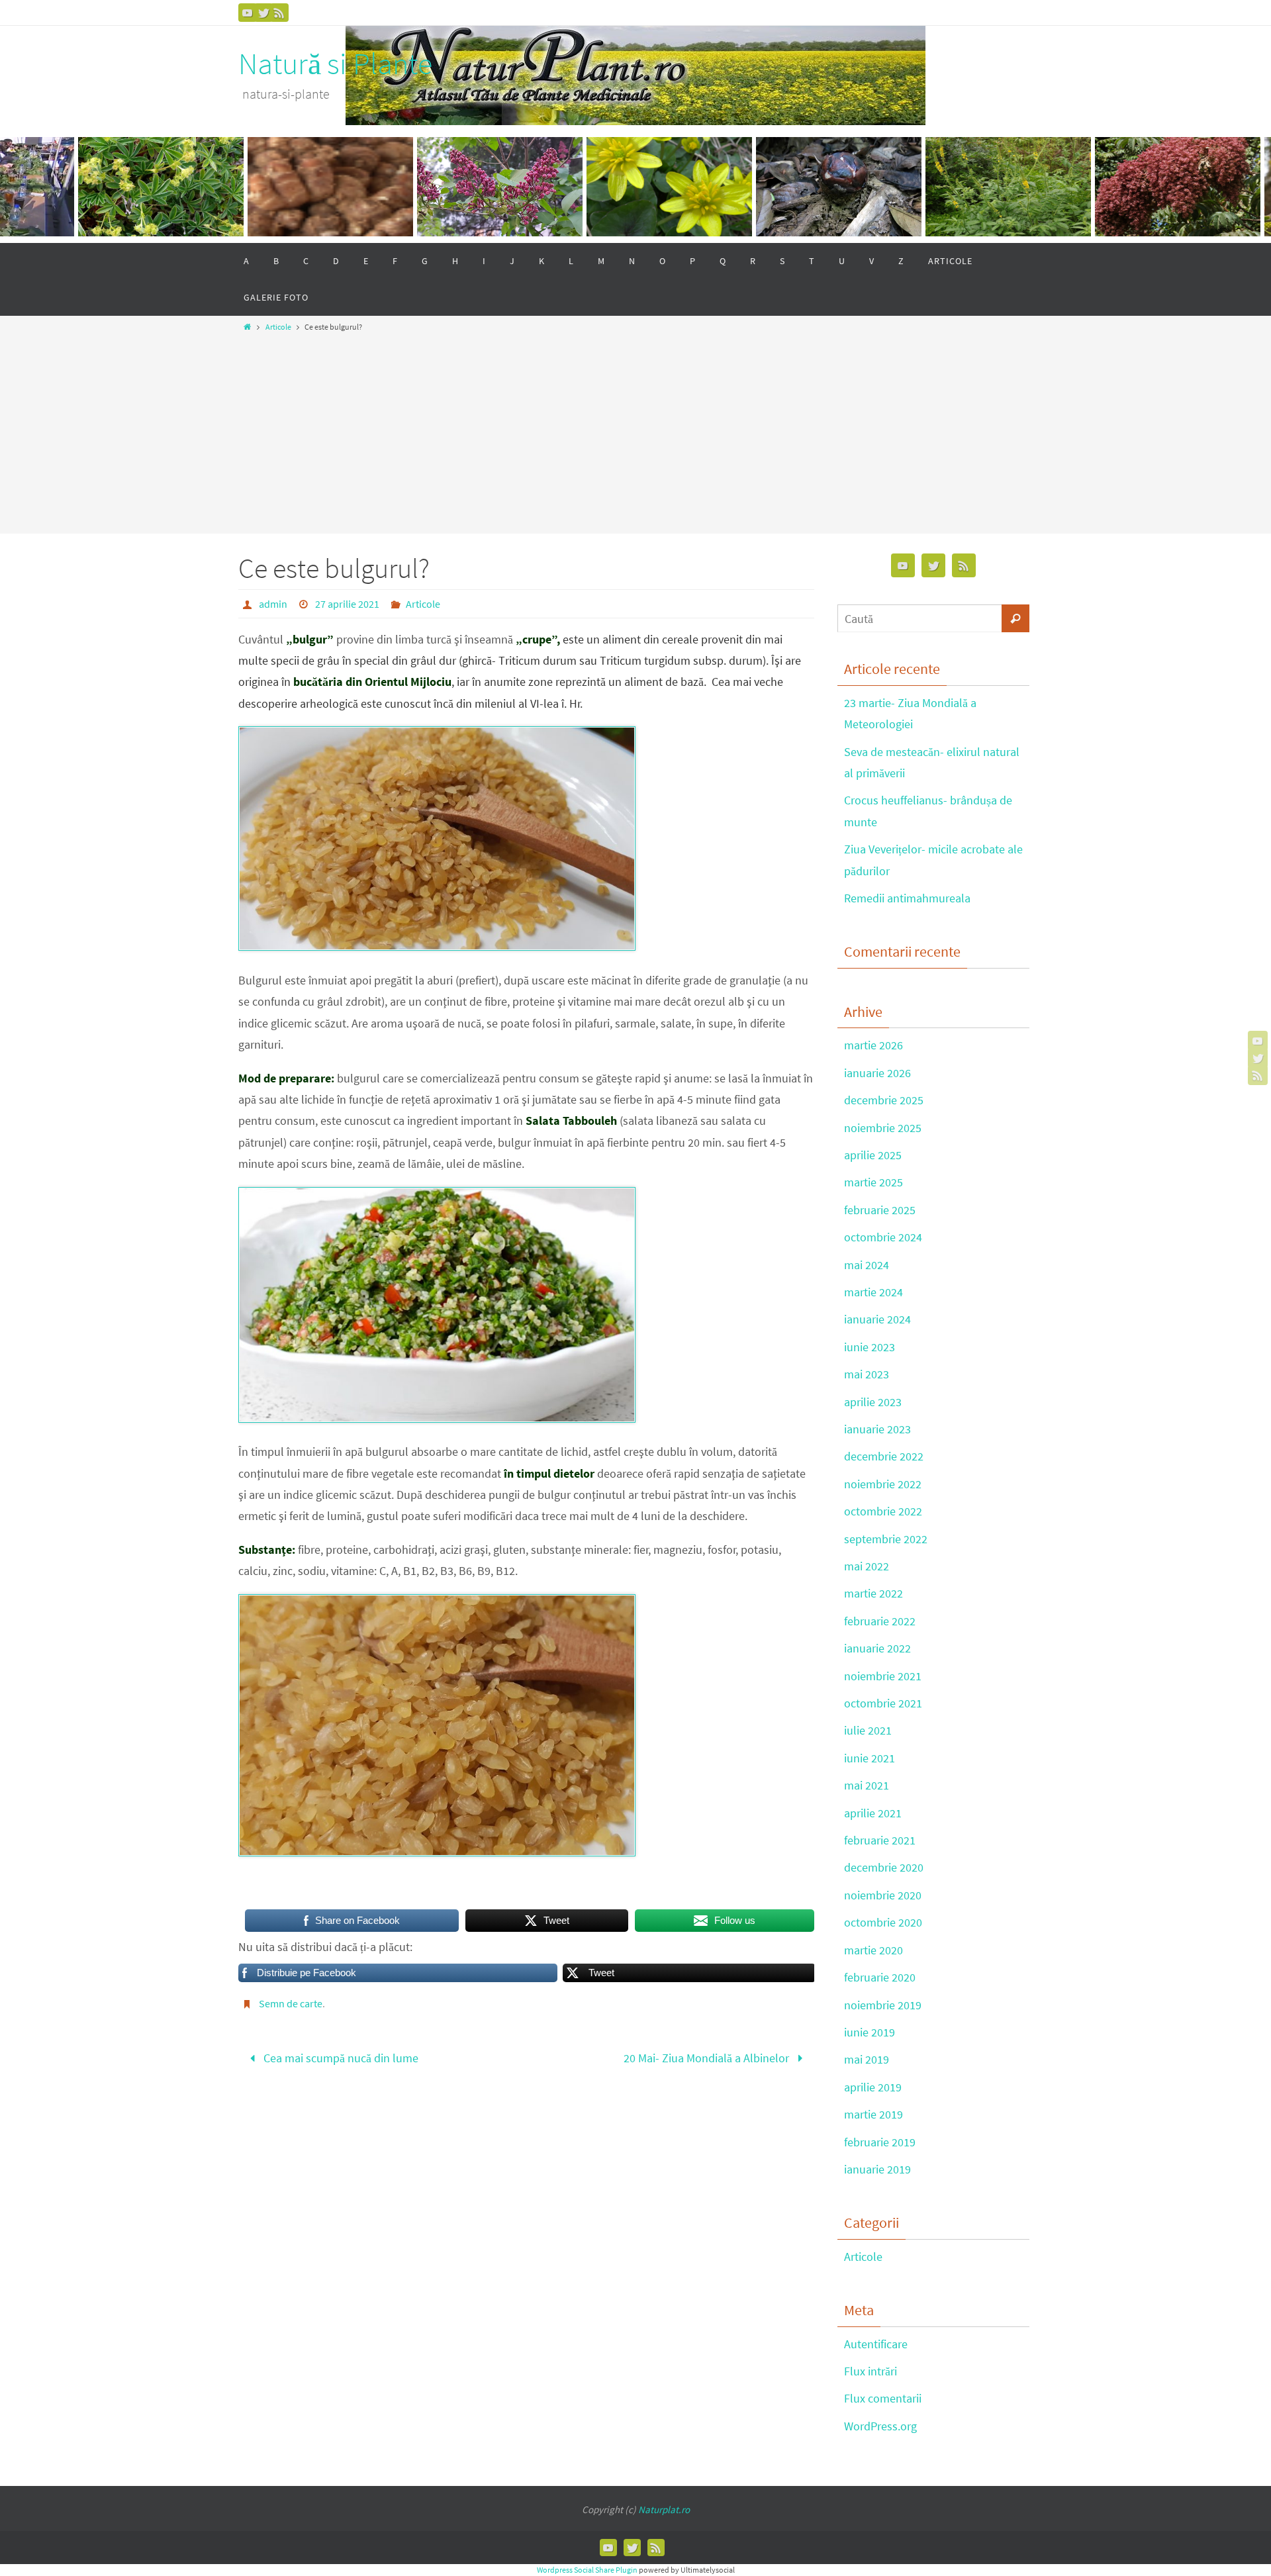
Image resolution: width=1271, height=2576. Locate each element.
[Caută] (1015, 618)
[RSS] (279, 13)
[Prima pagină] (247, 327)
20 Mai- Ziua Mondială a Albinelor (708, 2058)
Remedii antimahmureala (907, 898)
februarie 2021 (880, 1840)
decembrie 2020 (884, 1867)
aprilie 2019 (873, 2087)
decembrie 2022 (884, 1456)
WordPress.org (880, 2426)
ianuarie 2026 (877, 1073)
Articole (278, 327)
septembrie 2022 (886, 1539)
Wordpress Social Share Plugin (588, 2570)
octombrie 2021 (883, 1703)
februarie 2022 (880, 1621)
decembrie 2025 (884, 1100)
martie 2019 (873, 2114)
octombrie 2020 (883, 1922)
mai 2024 (867, 1265)
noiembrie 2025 (883, 1128)
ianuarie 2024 (877, 1319)
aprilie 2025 (873, 1155)
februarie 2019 (880, 2142)
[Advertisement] (635, 429)
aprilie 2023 (873, 1402)
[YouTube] (248, 13)
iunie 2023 (870, 1347)
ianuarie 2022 (877, 1648)
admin (273, 604)
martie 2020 (873, 1950)
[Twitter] (263, 13)
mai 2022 (867, 1566)
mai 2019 (867, 2059)
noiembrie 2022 (883, 1484)
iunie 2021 (870, 1758)
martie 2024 (873, 1292)
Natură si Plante (335, 64)
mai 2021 (867, 1785)
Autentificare (876, 2344)
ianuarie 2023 (877, 1429)
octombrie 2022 (883, 1511)
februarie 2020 (880, 1977)
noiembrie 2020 (883, 1895)
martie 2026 (873, 1045)
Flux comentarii (883, 2398)
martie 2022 (873, 1593)
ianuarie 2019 (877, 2169)
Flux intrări (871, 2371)
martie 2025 (873, 1182)
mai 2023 (867, 1374)
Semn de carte (291, 2003)
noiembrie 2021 (883, 1676)
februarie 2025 (880, 1210)
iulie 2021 (868, 1730)
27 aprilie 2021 (347, 604)
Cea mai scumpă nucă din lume (340, 2058)
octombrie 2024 (883, 1237)
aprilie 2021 (873, 1813)
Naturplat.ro (664, 2509)
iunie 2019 (870, 2032)
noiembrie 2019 (883, 2005)
